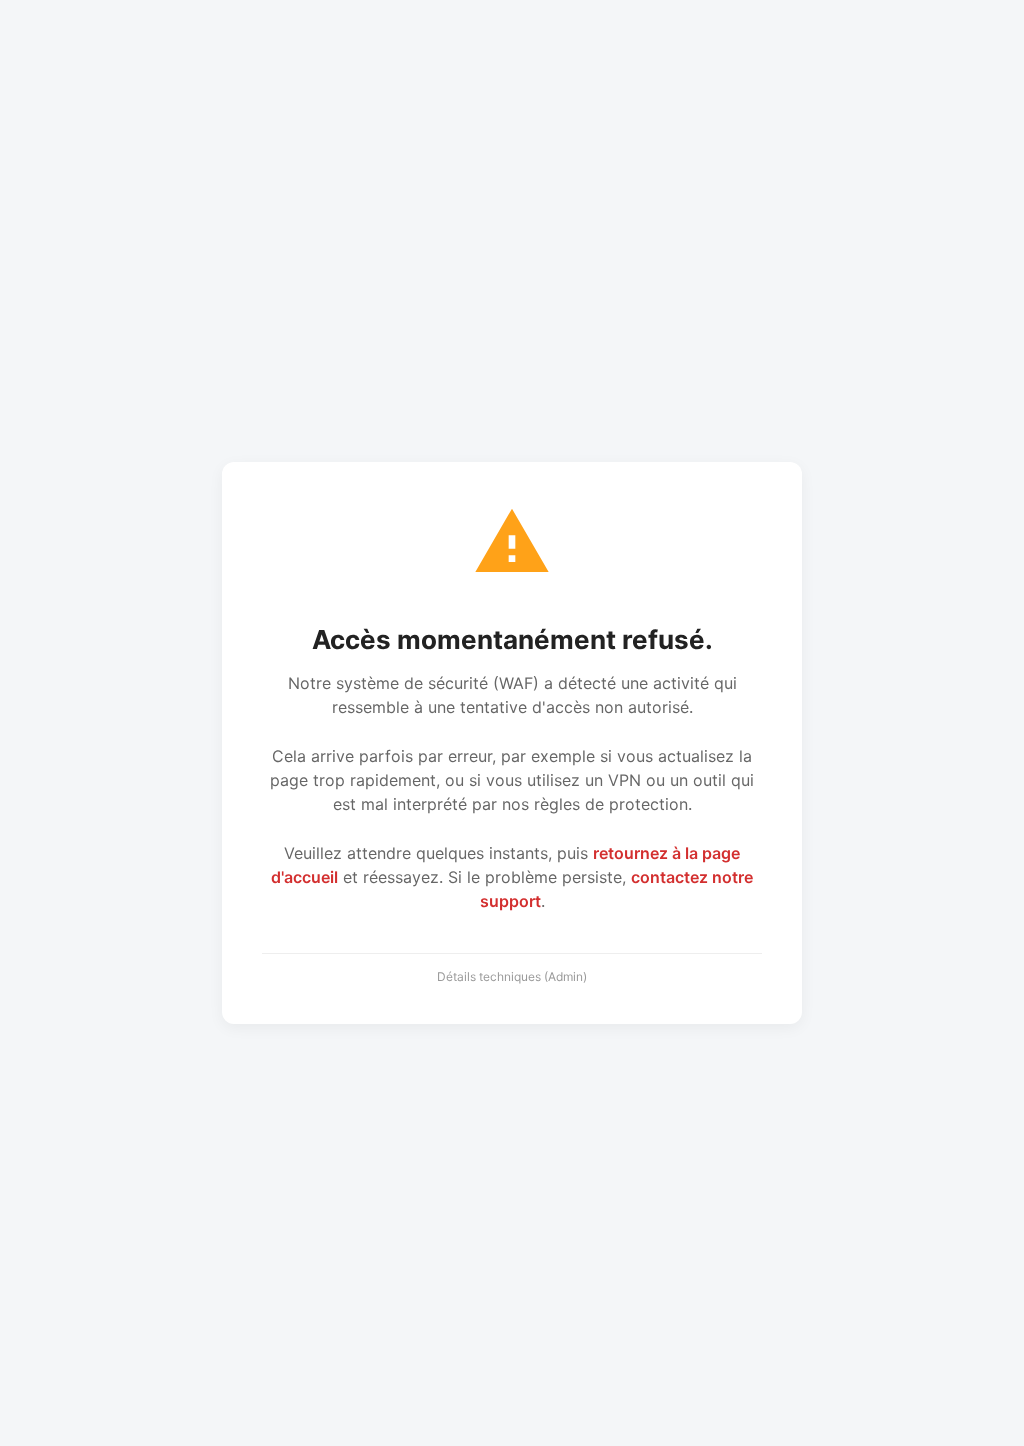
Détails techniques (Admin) (512, 976)
